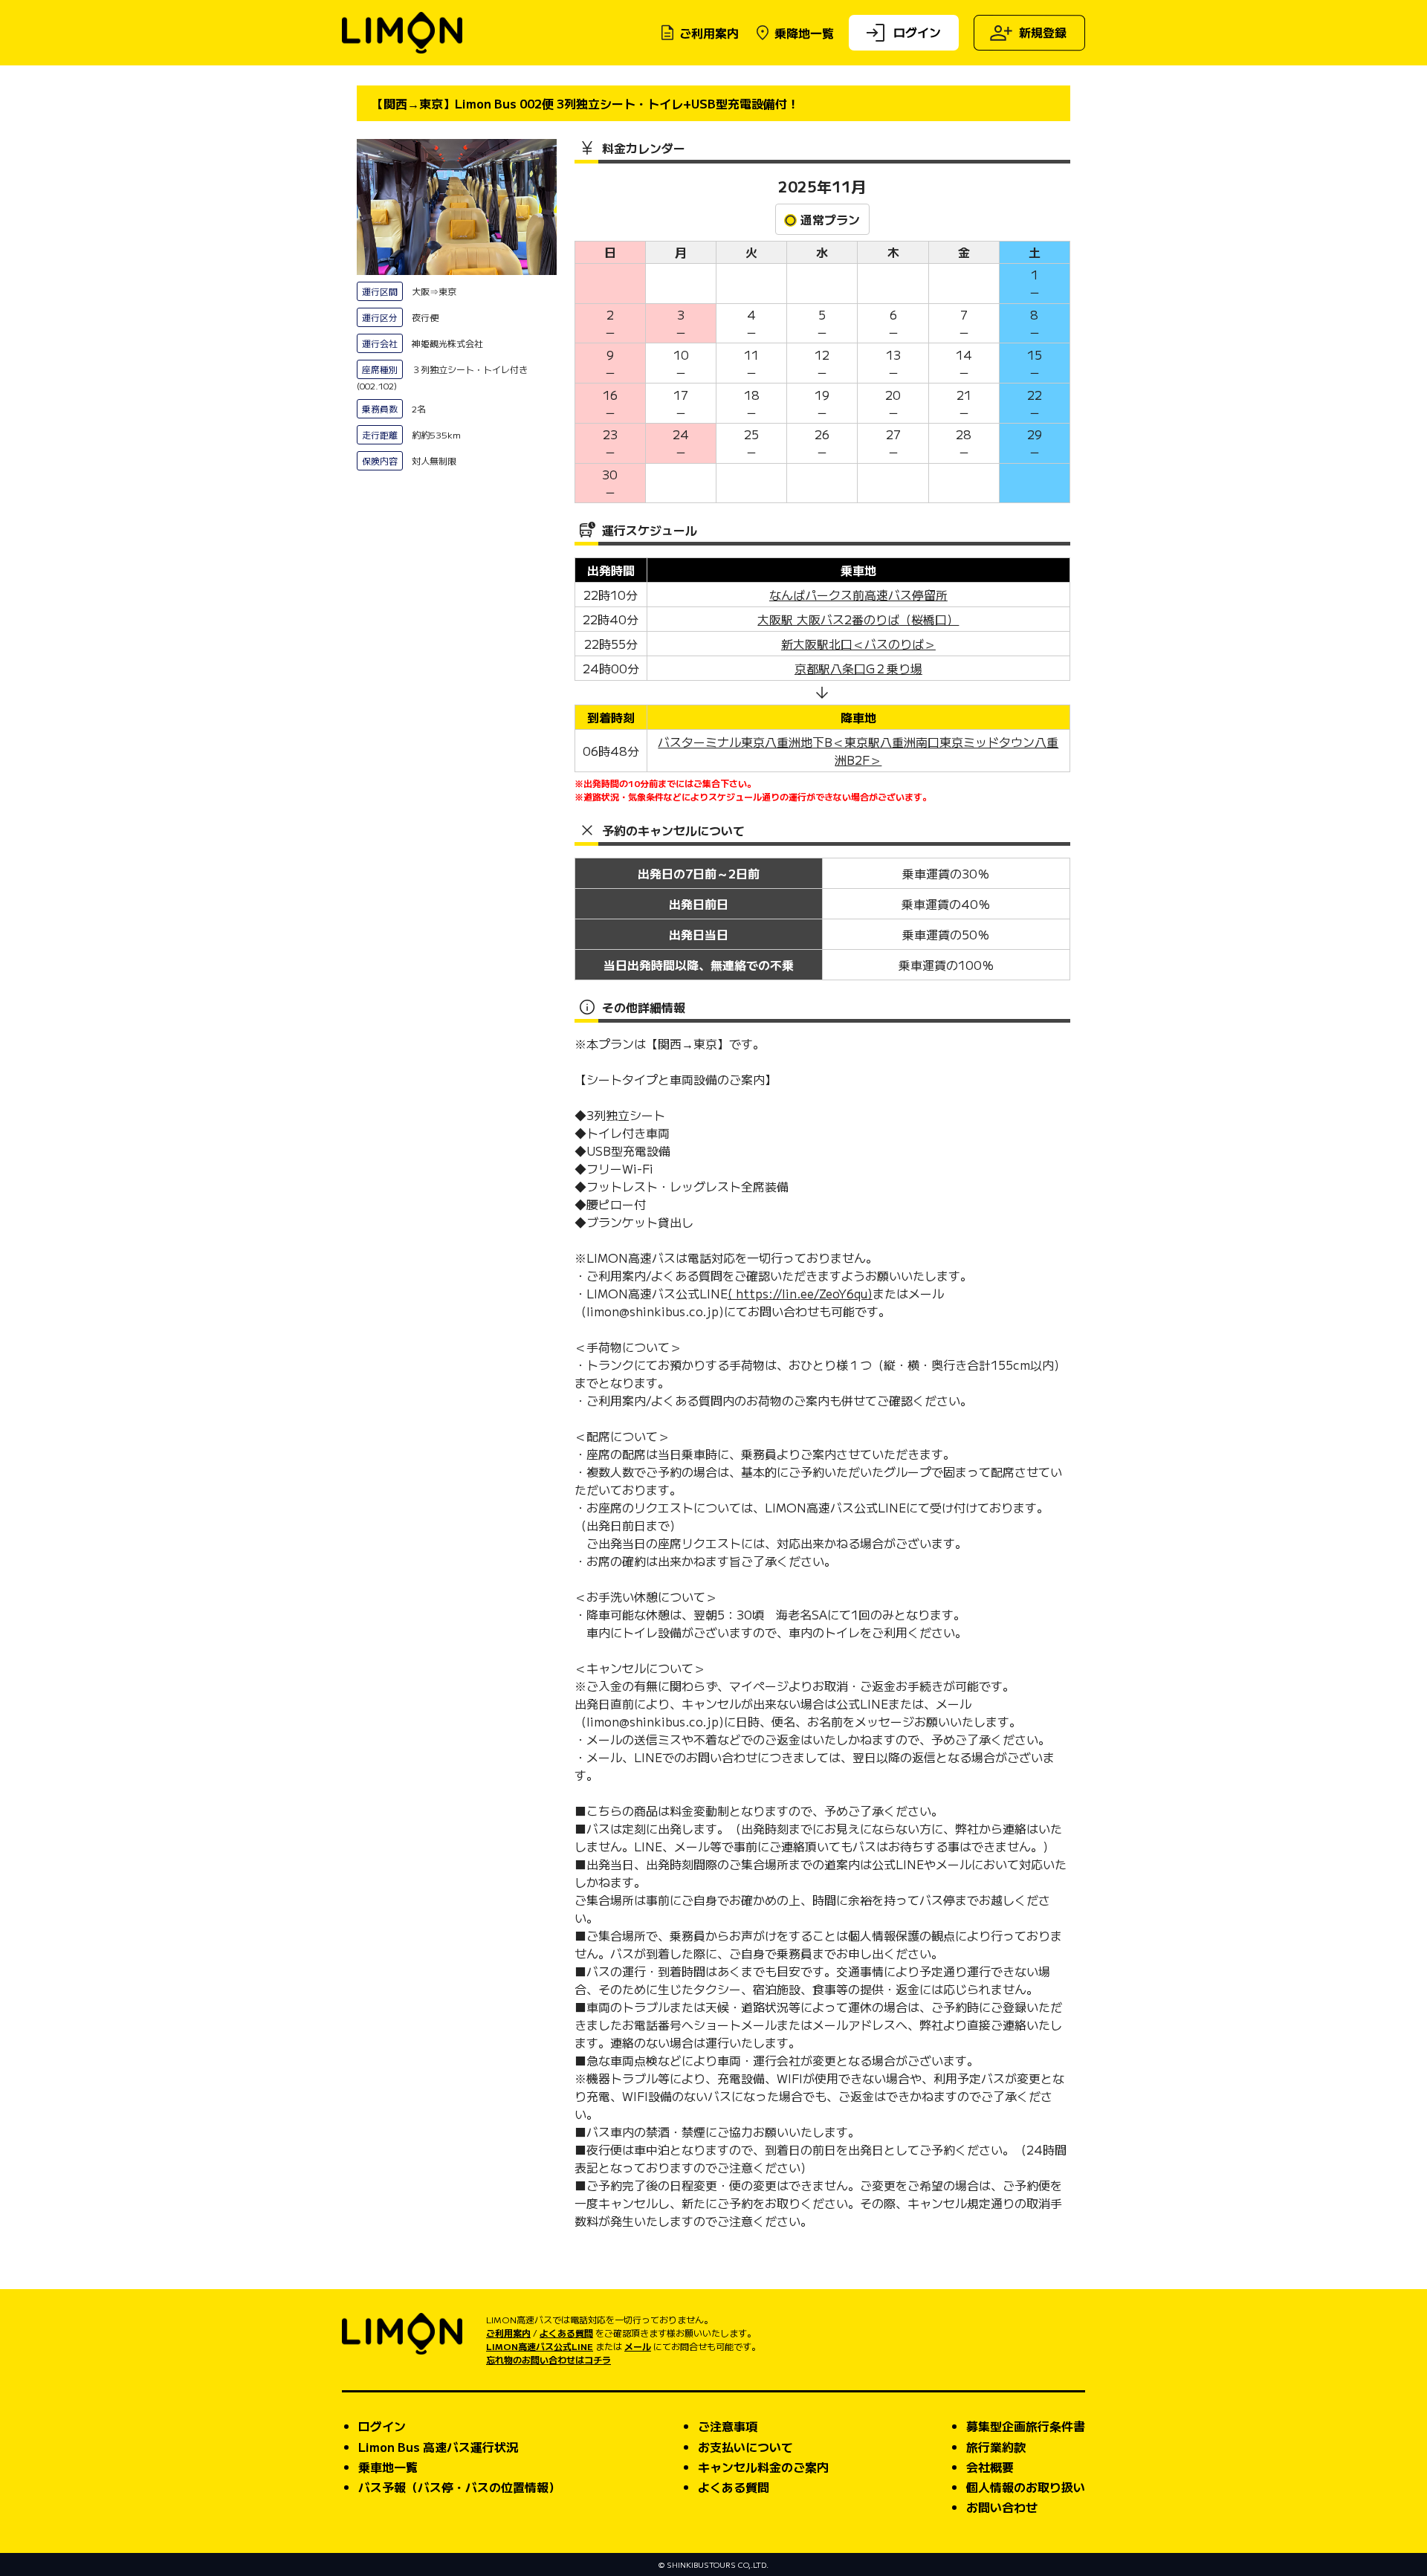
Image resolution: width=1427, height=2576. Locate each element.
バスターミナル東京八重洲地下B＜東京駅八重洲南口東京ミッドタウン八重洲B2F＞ (858, 751)
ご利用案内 (709, 33)
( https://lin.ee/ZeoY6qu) (800, 1293)
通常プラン (830, 219)
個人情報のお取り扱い (1026, 2487)
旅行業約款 (996, 2447)
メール (638, 2346)
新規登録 (1043, 32)
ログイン (917, 31)
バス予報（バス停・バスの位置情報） (459, 2487)
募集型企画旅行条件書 (1026, 2426)
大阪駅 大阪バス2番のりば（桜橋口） (858, 619)
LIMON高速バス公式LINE (540, 2346)
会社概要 (990, 2467)
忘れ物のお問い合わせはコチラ (549, 2359)
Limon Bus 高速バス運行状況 (438, 2447)
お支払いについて (745, 2447)
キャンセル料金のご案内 (763, 2467)
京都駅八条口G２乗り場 (858, 668)
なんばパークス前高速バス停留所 (858, 595)
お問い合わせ (1002, 2507)
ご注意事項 (728, 2426)
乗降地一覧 (804, 33)
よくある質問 (566, 2333)
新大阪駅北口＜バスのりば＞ (858, 644)
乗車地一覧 (388, 2467)
